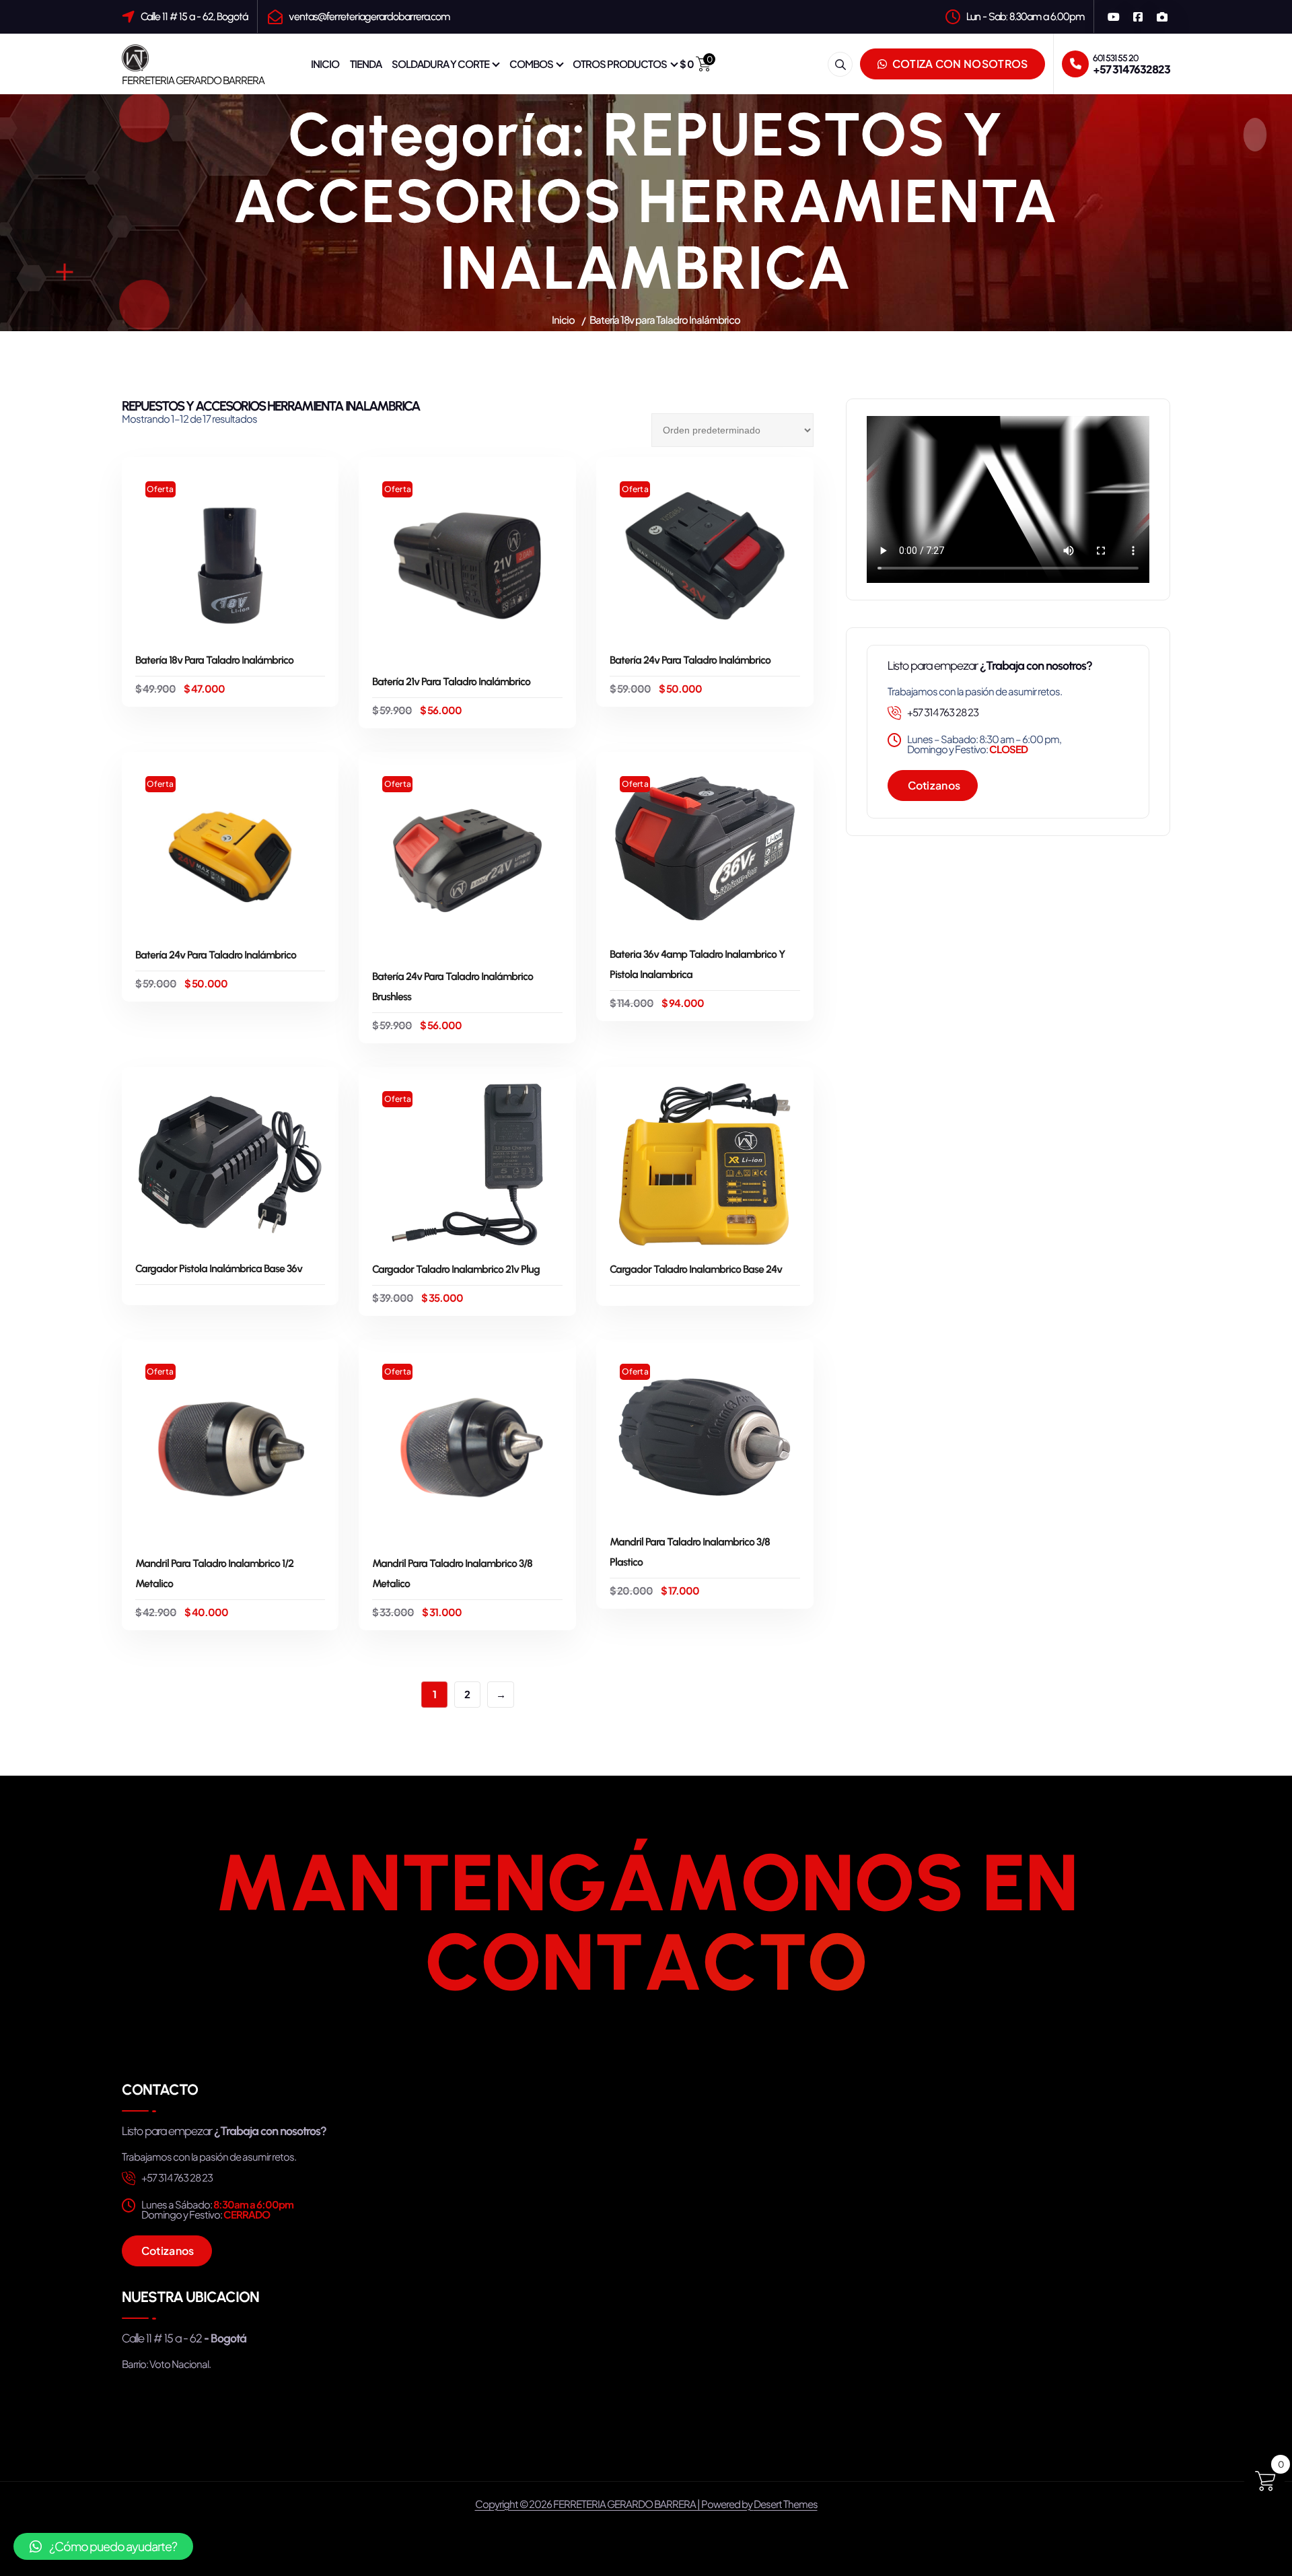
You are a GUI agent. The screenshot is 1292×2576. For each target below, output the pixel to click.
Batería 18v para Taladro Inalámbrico (665, 319)
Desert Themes (786, 2504)
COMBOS (531, 64)
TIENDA (366, 64)
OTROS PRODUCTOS (620, 64)
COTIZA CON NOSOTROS (959, 64)
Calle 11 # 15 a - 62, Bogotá (194, 16)
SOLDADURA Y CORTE (440, 64)
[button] (103, 2546)
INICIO (325, 64)
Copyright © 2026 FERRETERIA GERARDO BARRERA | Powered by (614, 2504)
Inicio (563, 319)
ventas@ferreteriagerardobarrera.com (369, 16)
